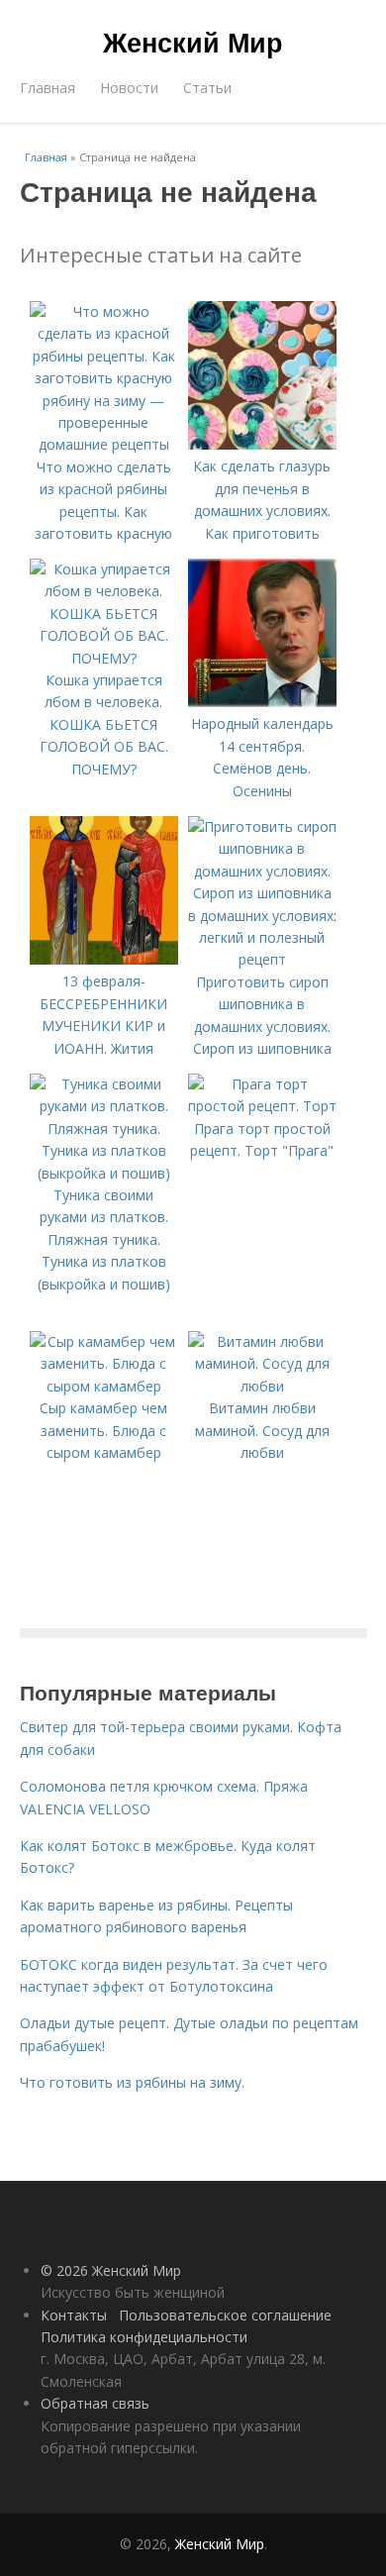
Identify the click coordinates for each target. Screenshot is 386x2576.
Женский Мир (193, 42)
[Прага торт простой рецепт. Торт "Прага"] (262, 1106)
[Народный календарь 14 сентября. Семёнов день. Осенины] (262, 702)
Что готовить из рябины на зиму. (132, 2082)
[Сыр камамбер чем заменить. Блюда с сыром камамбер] (104, 1386)
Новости (129, 88)
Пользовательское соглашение (225, 2315)
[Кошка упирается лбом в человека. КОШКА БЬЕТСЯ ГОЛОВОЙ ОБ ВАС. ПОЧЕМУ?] (104, 658)
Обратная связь (95, 2403)
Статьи (207, 88)
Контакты (74, 2315)
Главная (48, 88)
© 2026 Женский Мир (111, 2270)
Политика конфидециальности (144, 2337)
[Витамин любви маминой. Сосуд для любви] (262, 1386)
